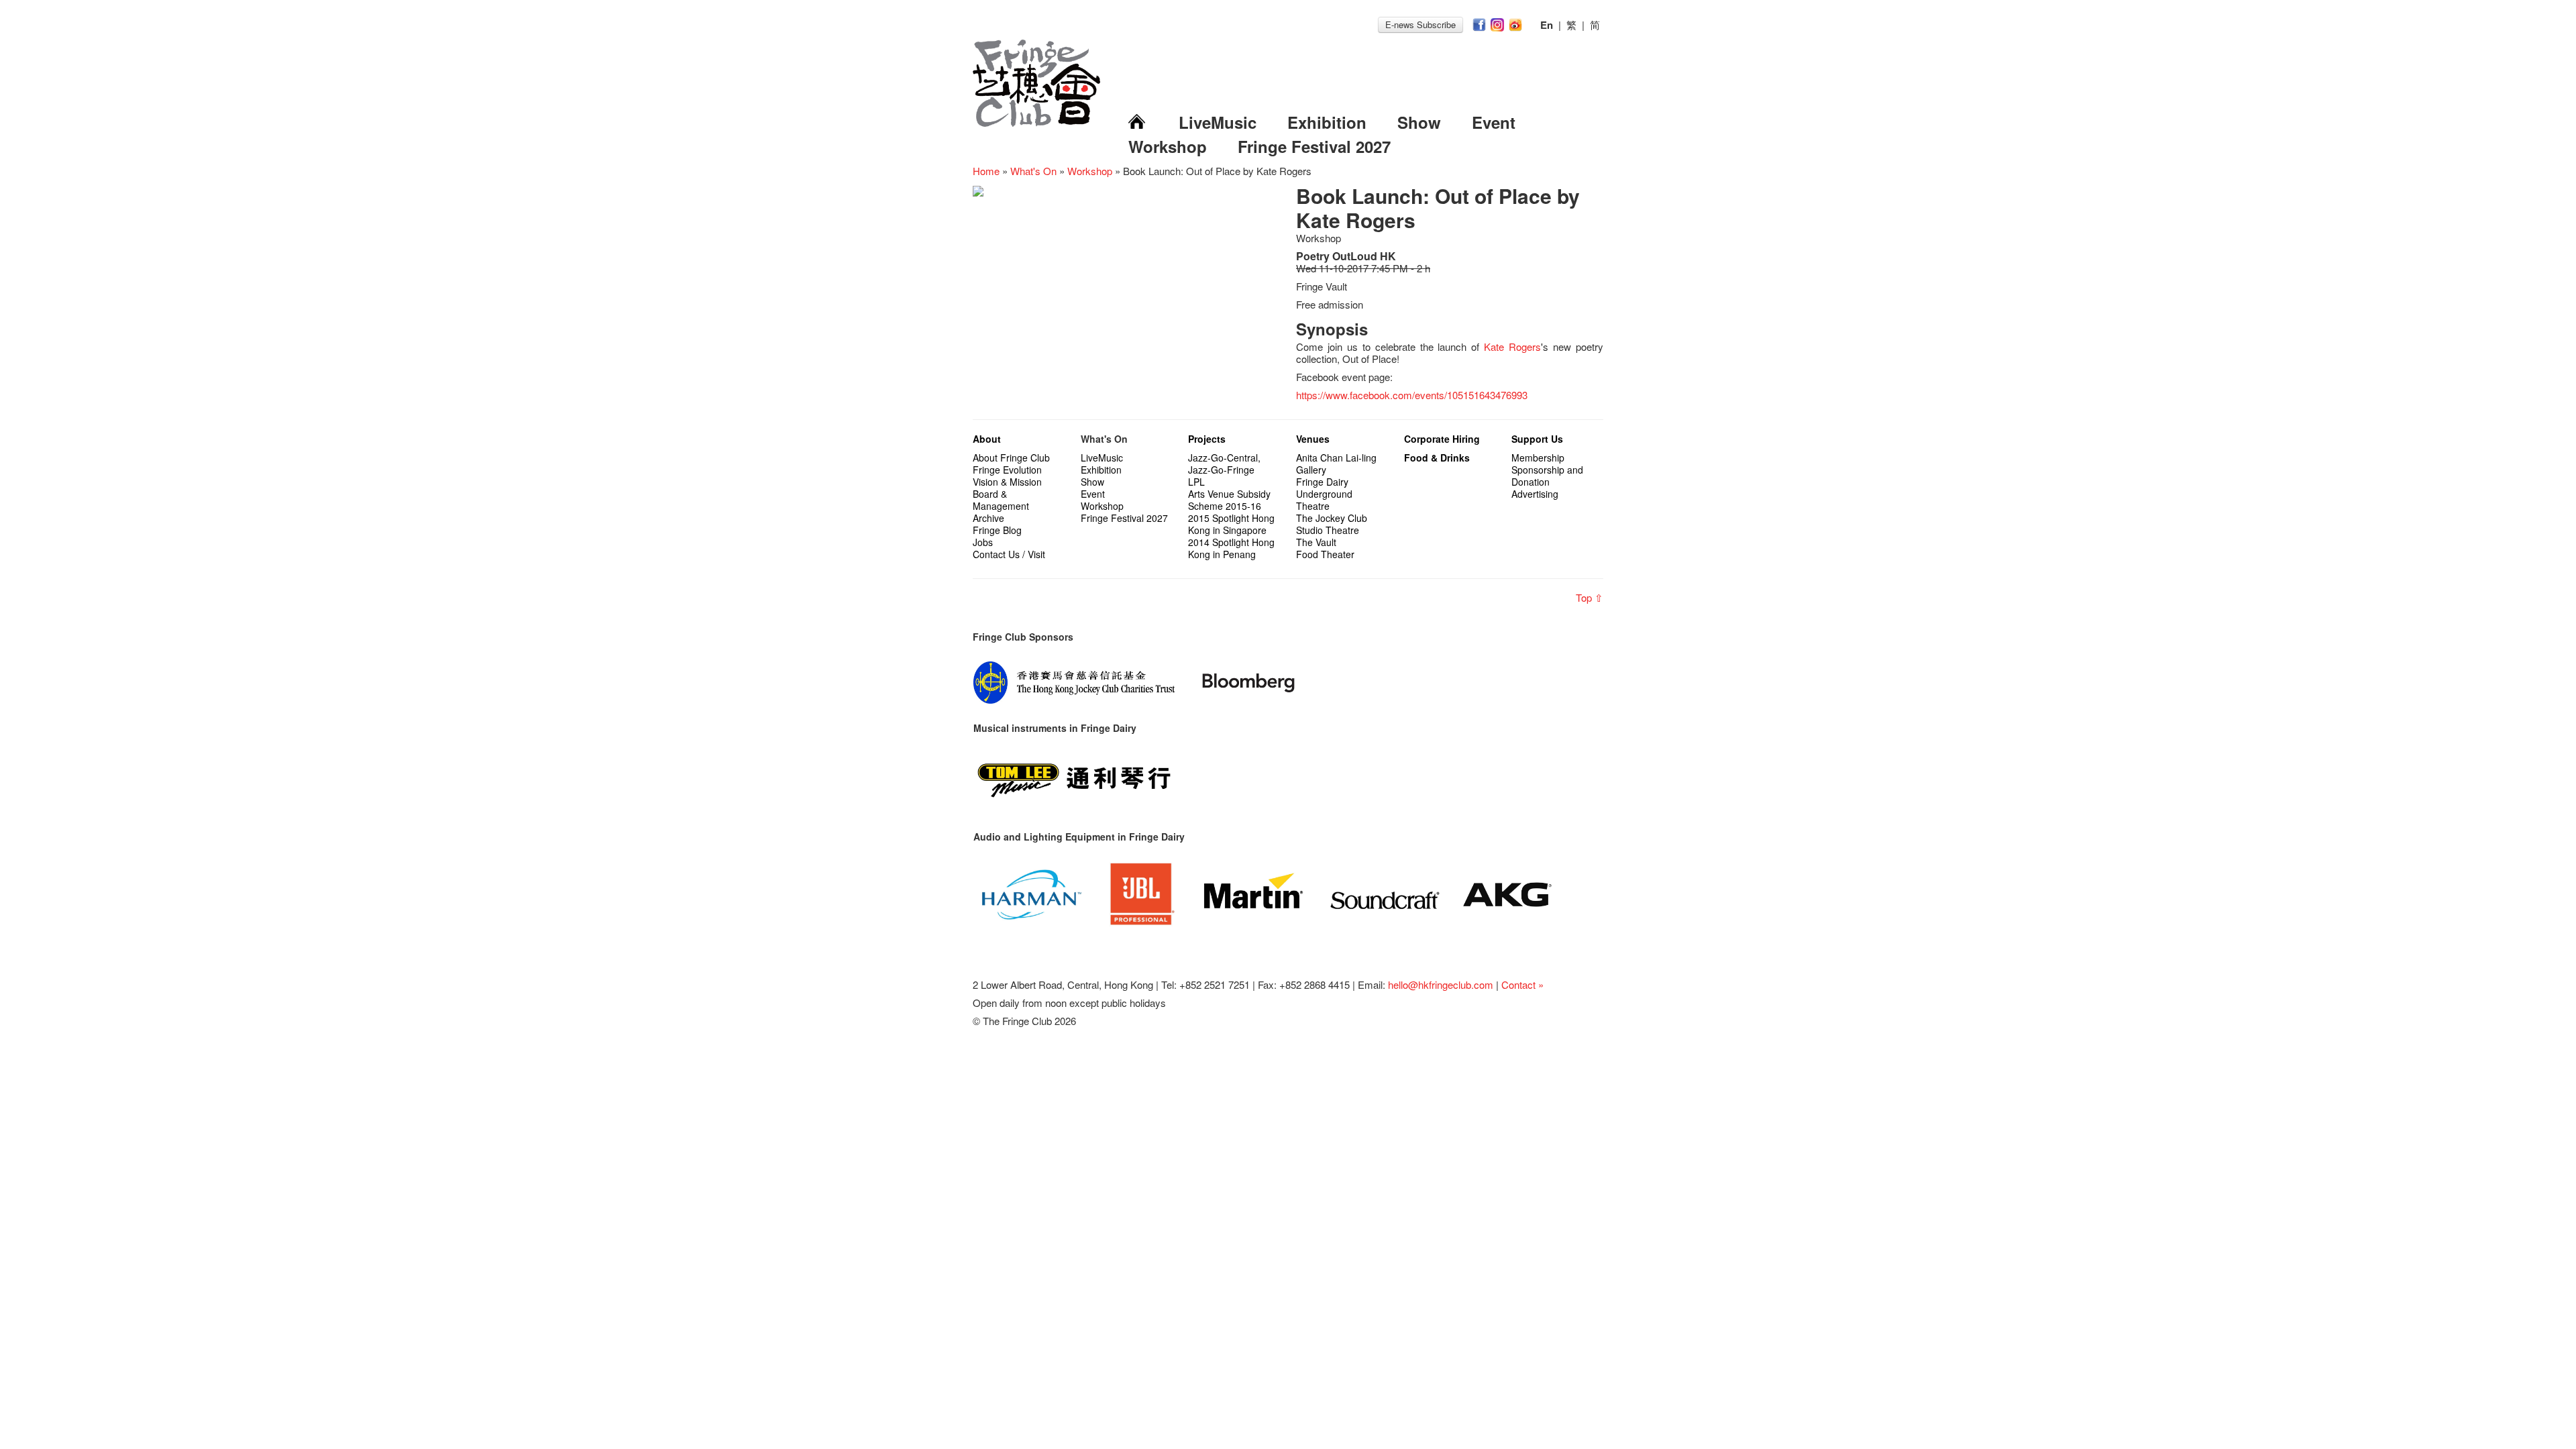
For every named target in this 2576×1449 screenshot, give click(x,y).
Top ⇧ (1590, 597)
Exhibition (1327, 122)
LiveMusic (1218, 122)
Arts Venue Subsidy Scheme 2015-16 (1229, 500)
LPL (1196, 482)
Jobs (983, 542)
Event (1494, 122)
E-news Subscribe (1420, 24)
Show (1419, 122)
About (987, 439)
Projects (1207, 439)
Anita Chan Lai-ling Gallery (1336, 464)
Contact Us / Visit (1009, 554)
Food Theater (1325, 554)
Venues (1313, 439)
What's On (1033, 171)
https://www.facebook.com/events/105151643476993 (1412, 395)
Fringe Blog (997, 530)
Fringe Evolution (1007, 470)
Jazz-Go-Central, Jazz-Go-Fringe (1224, 464)
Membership (1538, 458)
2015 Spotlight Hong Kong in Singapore (1231, 524)
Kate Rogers (1512, 346)
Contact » (1522, 984)
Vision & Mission (1007, 482)
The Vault (1316, 542)
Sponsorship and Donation (1547, 476)
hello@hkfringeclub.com (1441, 984)
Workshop (1168, 146)
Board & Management (1001, 500)
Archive (988, 518)
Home (986, 171)
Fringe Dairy (1322, 482)
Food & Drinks (1437, 458)
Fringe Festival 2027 (1314, 146)
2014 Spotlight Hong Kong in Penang (1231, 548)
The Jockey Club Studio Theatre (1332, 524)
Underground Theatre (1324, 500)
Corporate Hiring (1442, 439)
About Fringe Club (1011, 458)
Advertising (1535, 494)
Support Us (1537, 439)
